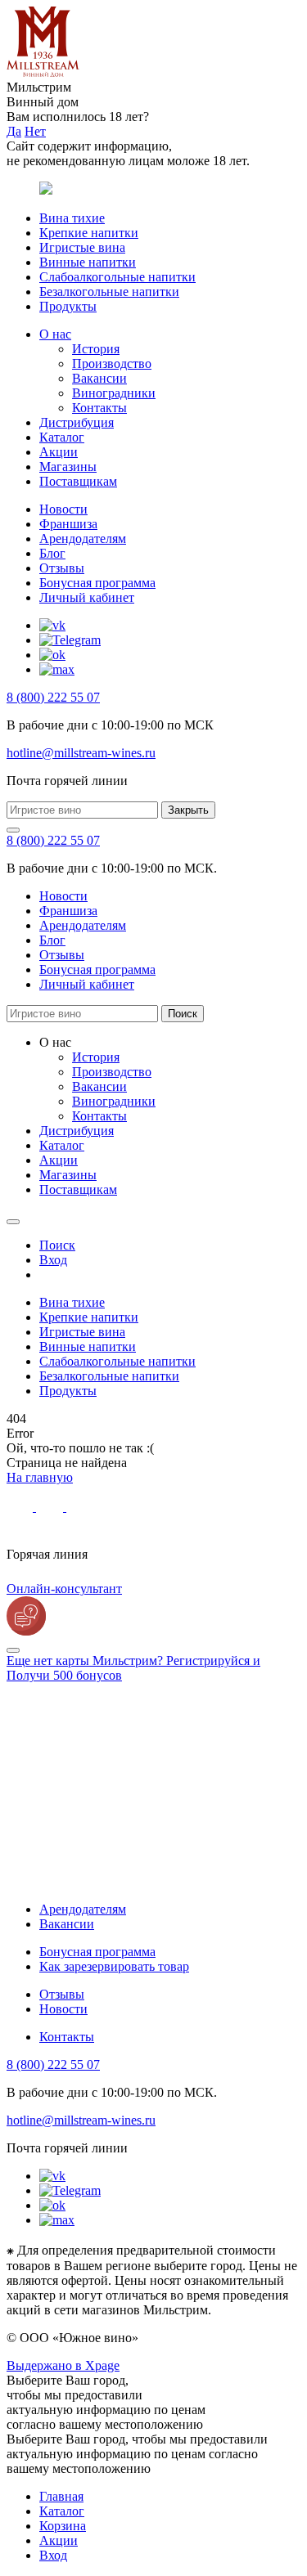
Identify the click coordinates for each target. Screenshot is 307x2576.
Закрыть (188, 810)
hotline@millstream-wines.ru (81, 753)
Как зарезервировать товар (114, 1966)
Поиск (183, 1014)
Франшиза (68, 524)
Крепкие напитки (89, 233)
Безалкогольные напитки (109, 292)
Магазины (68, 467)
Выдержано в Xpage (63, 2365)
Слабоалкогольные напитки (117, 277)
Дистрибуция (77, 422)
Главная (61, 2496)
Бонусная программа (97, 583)
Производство (112, 364)
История (96, 349)
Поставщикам (78, 481)
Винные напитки (88, 262)
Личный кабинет (87, 597)
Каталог (62, 437)
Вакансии (99, 378)
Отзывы (62, 568)
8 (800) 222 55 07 (53, 697)
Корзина (63, 2526)
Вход (53, 2555)
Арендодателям (83, 539)
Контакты (99, 408)
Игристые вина (82, 247)
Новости (63, 509)
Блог (52, 553)
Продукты (68, 306)
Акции (59, 452)
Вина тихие (72, 218)
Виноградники (114, 393)
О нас (55, 334)
